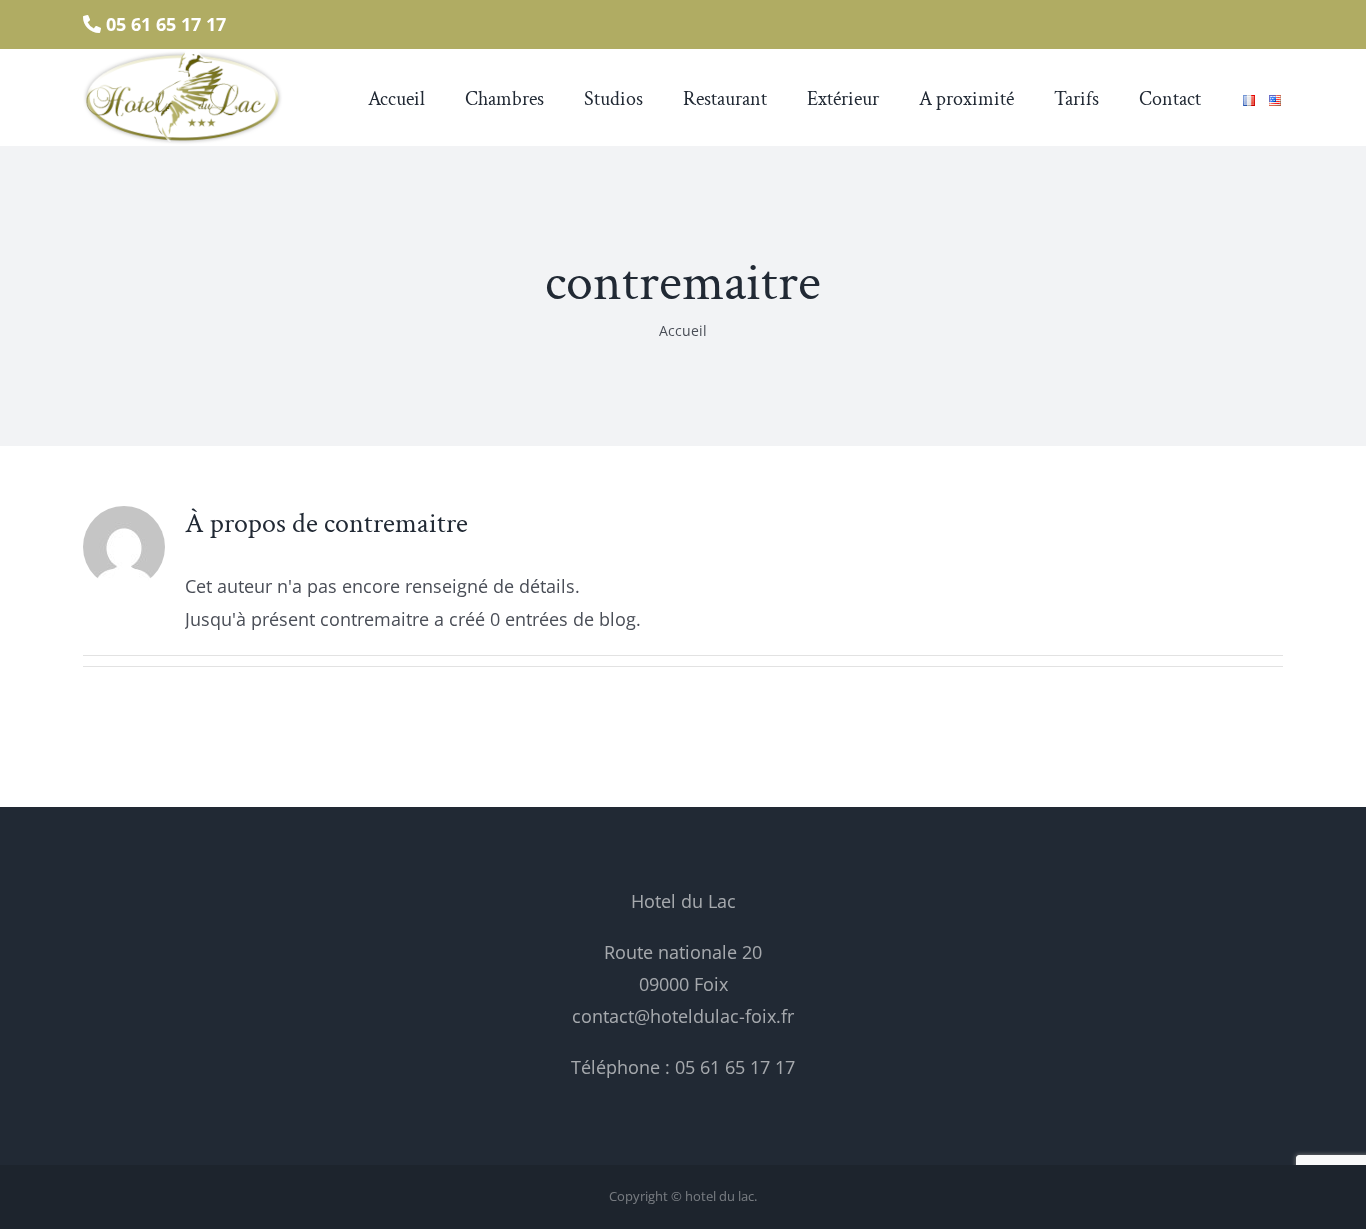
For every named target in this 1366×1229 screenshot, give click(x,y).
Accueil (683, 330)
